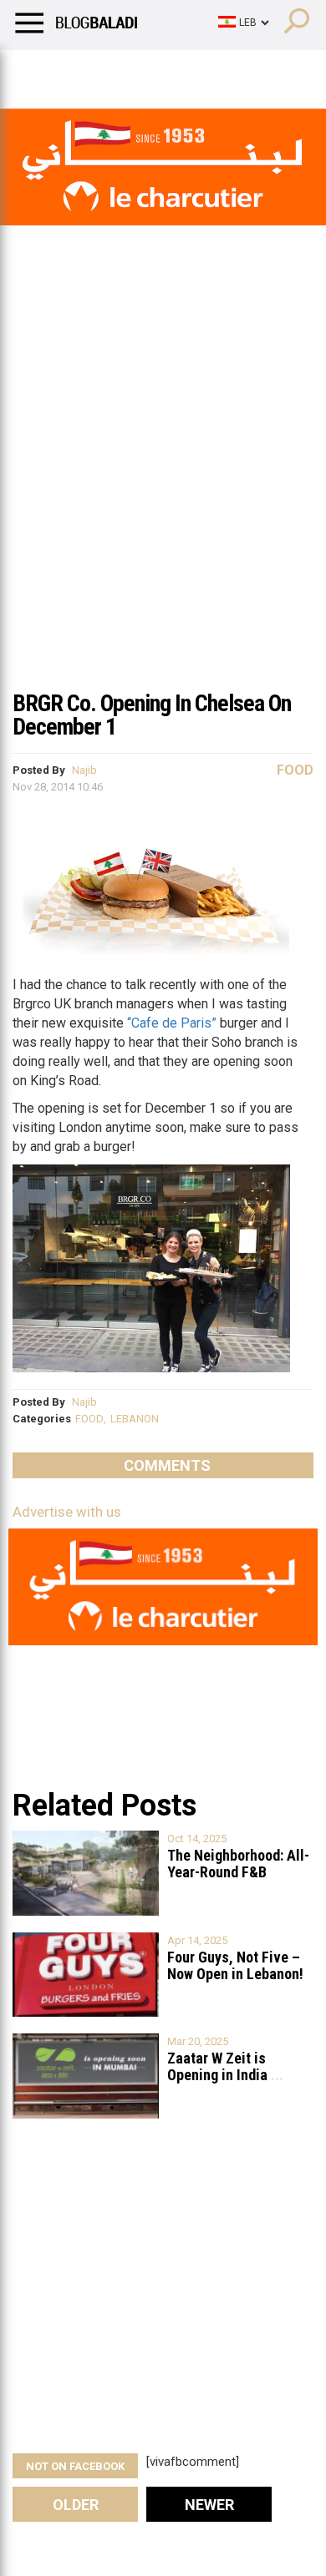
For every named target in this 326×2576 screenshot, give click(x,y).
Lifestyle (38, 71)
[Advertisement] (163, 508)
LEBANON (135, 1419)
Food (295, 770)
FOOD (89, 1419)
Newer (209, 2505)
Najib (84, 770)
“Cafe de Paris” (172, 1023)
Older (76, 2505)
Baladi (228, 71)
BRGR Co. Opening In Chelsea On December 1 (152, 715)
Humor (108, 71)
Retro (168, 71)
